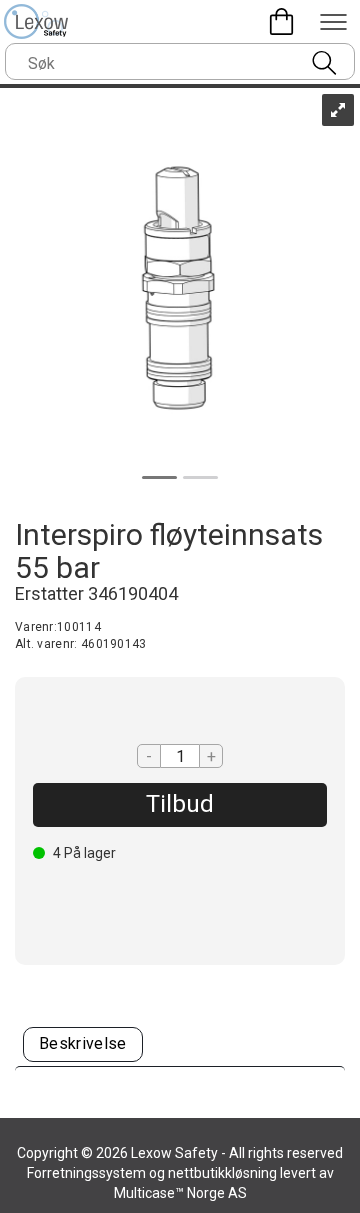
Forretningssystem (86, 1173)
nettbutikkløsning (222, 1173)
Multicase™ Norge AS (180, 1193)
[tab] (83, 1044)
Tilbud (180, 804)
